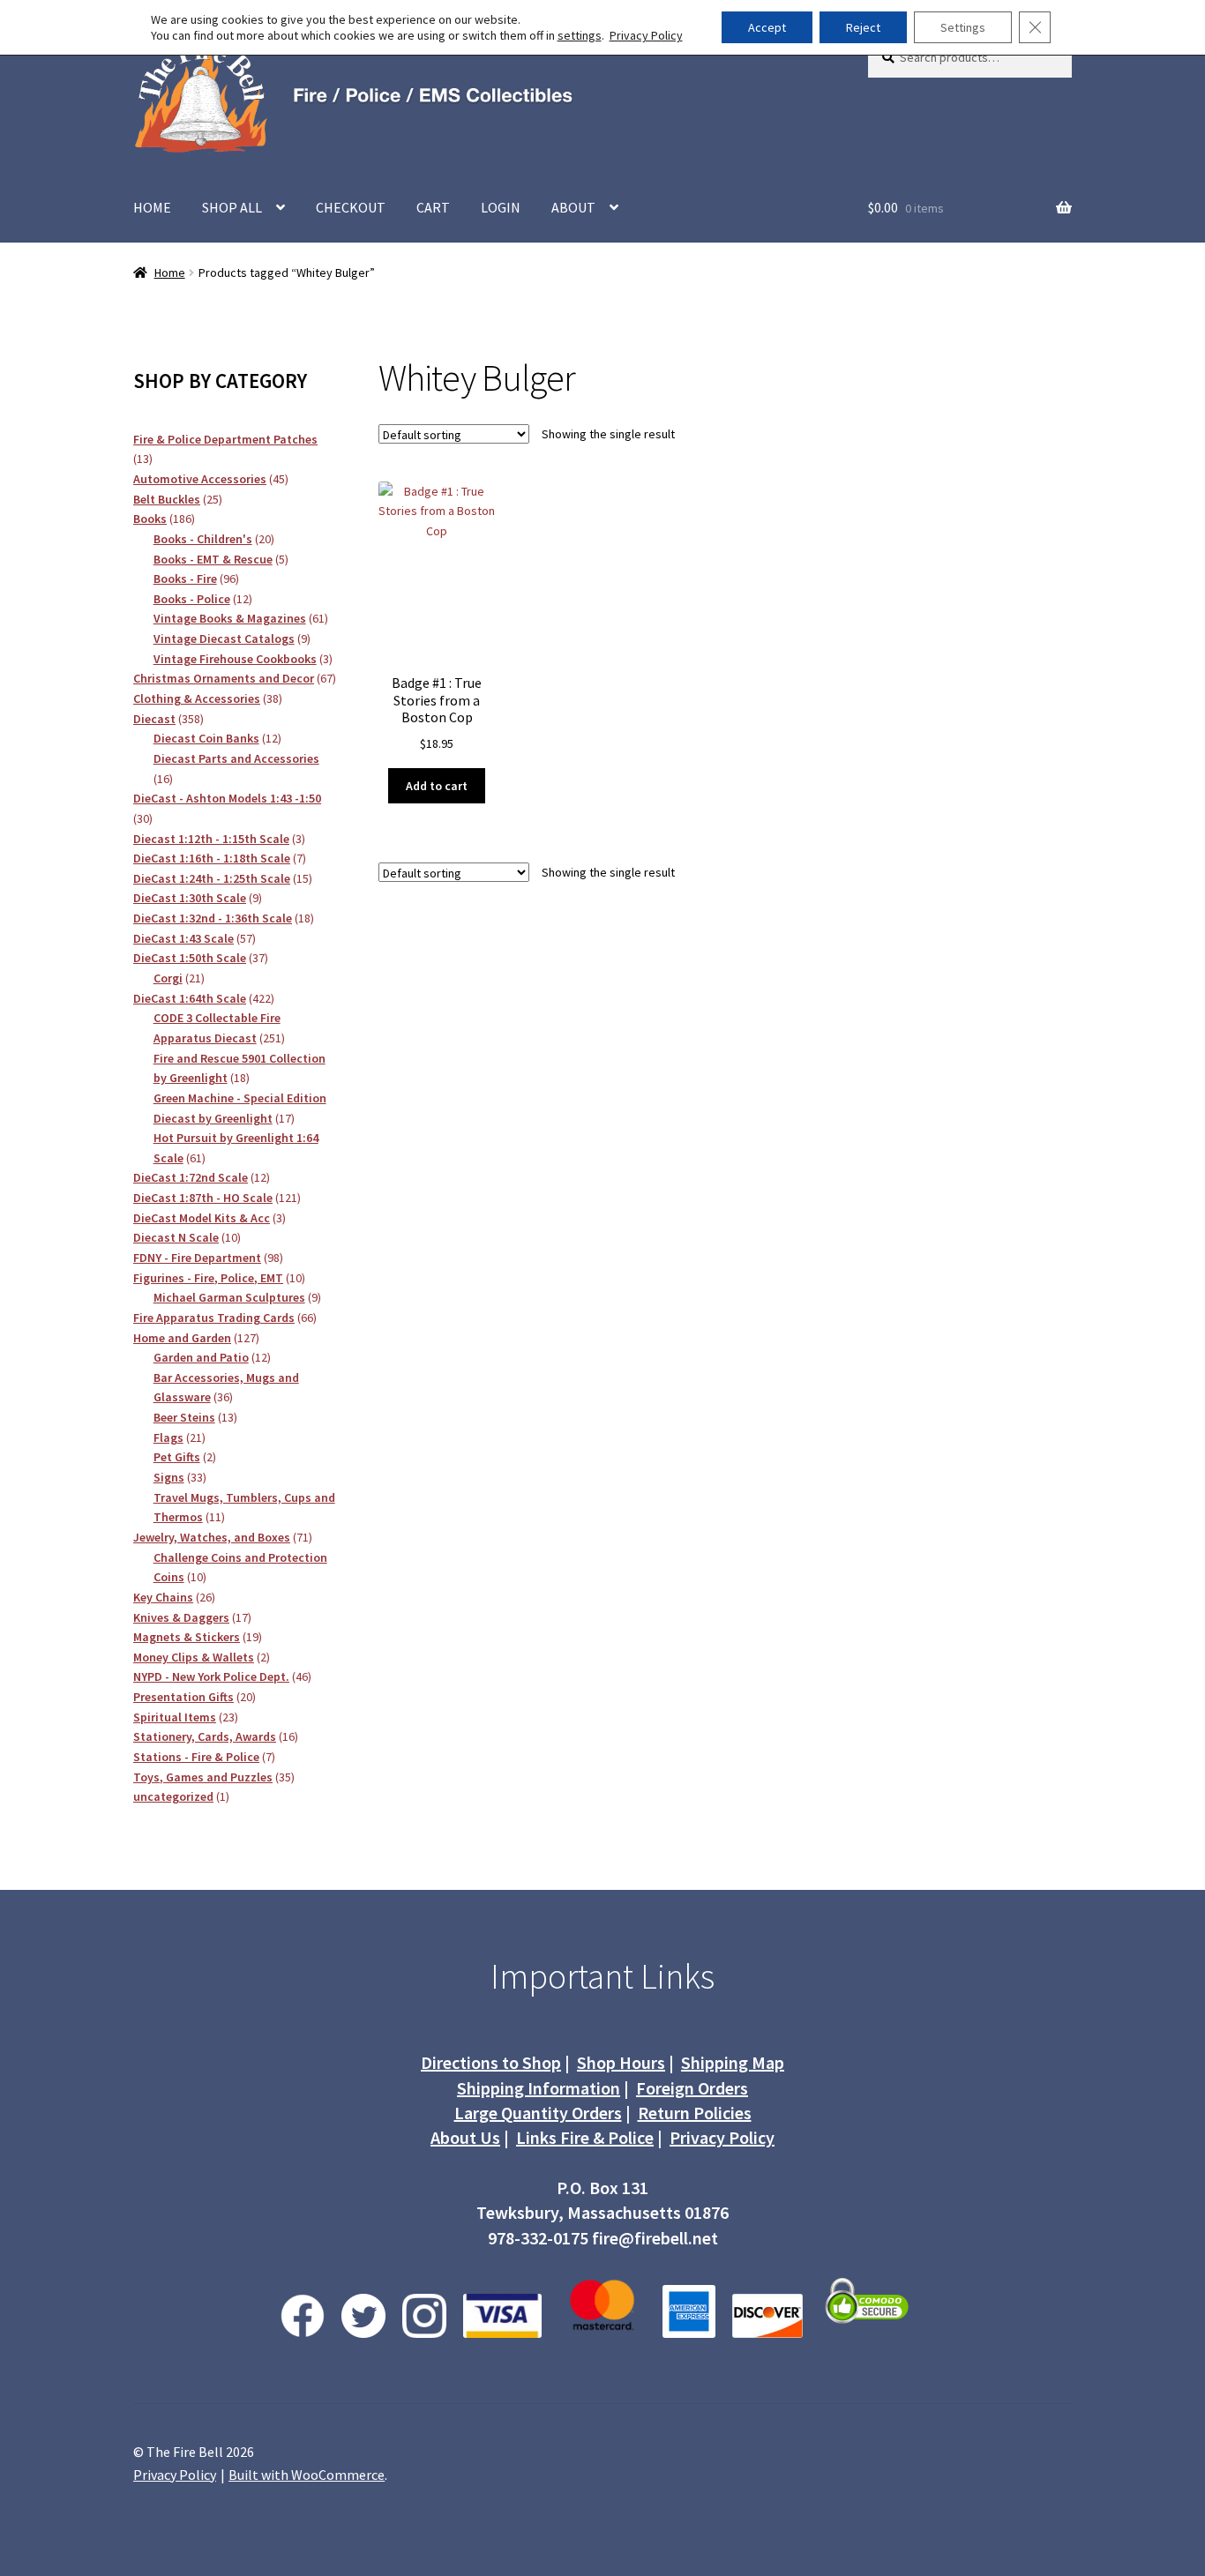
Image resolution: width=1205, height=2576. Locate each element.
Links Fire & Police (585, 2137)
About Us (465, 2137)
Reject (863, 27)
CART (433, 207)
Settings (963, 27)
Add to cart (437, 786)
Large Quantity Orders (538, 2113)
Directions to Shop (491, 2062)
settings (580, 35)
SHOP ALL (232, 207)
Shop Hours (621, 2062)
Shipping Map (733, 2062)
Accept (767, 27)
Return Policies (695, 2113)
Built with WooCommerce (307, 2475)
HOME (152, 207)
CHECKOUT (351, 207)
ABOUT (573, 207)
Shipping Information (539, 2088)
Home (170, 273)
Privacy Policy (722, 2137)
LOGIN (501, 207)
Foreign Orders (692, 2088)
